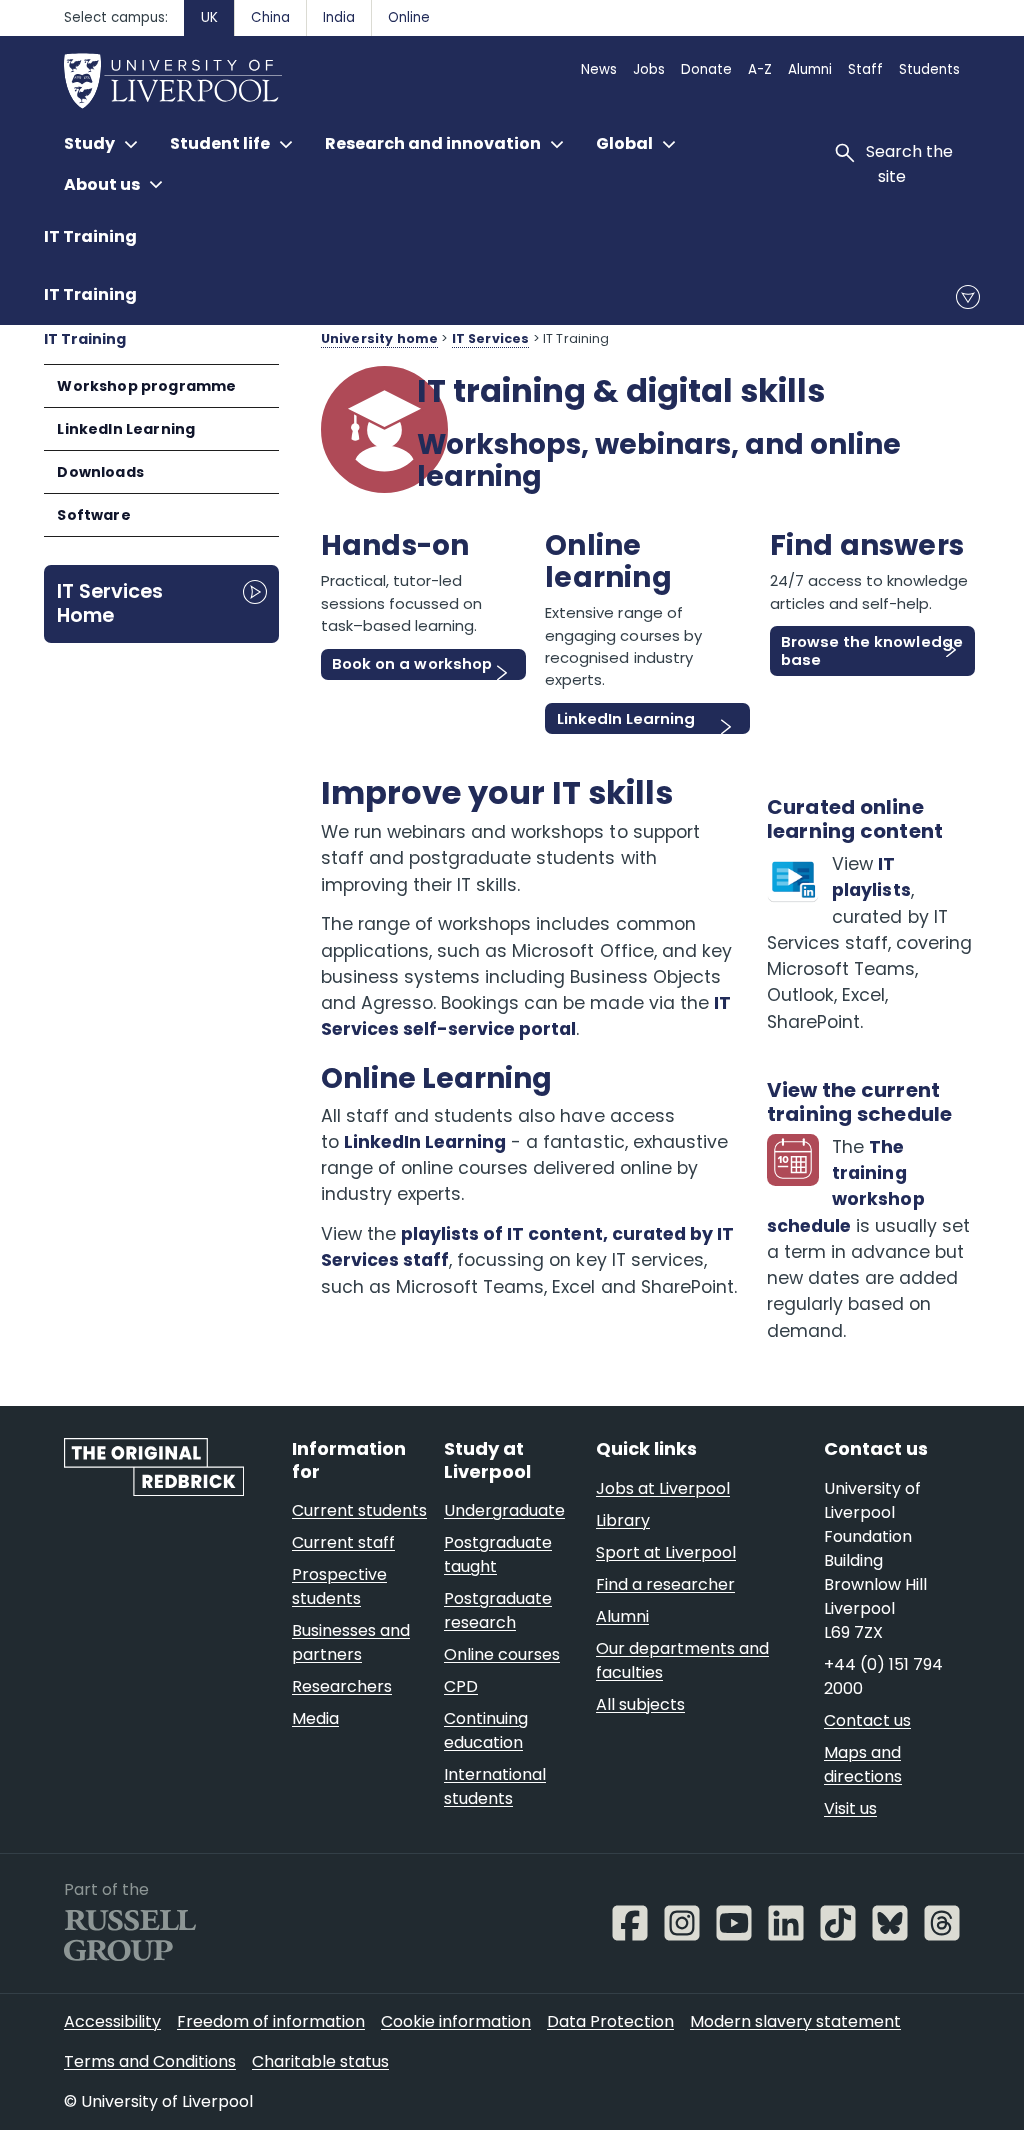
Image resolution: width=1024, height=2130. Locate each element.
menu (968, 297)
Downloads (100, 472)
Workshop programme (146, 386)
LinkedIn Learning (126, 429)
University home (379, 338)
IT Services (491, 338)
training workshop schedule (846, 1199)
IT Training (90, 236)
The (886, 1147)
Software (93, 515)
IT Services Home (110, 603)
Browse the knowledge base (871, 650)
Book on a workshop (411, 663)
